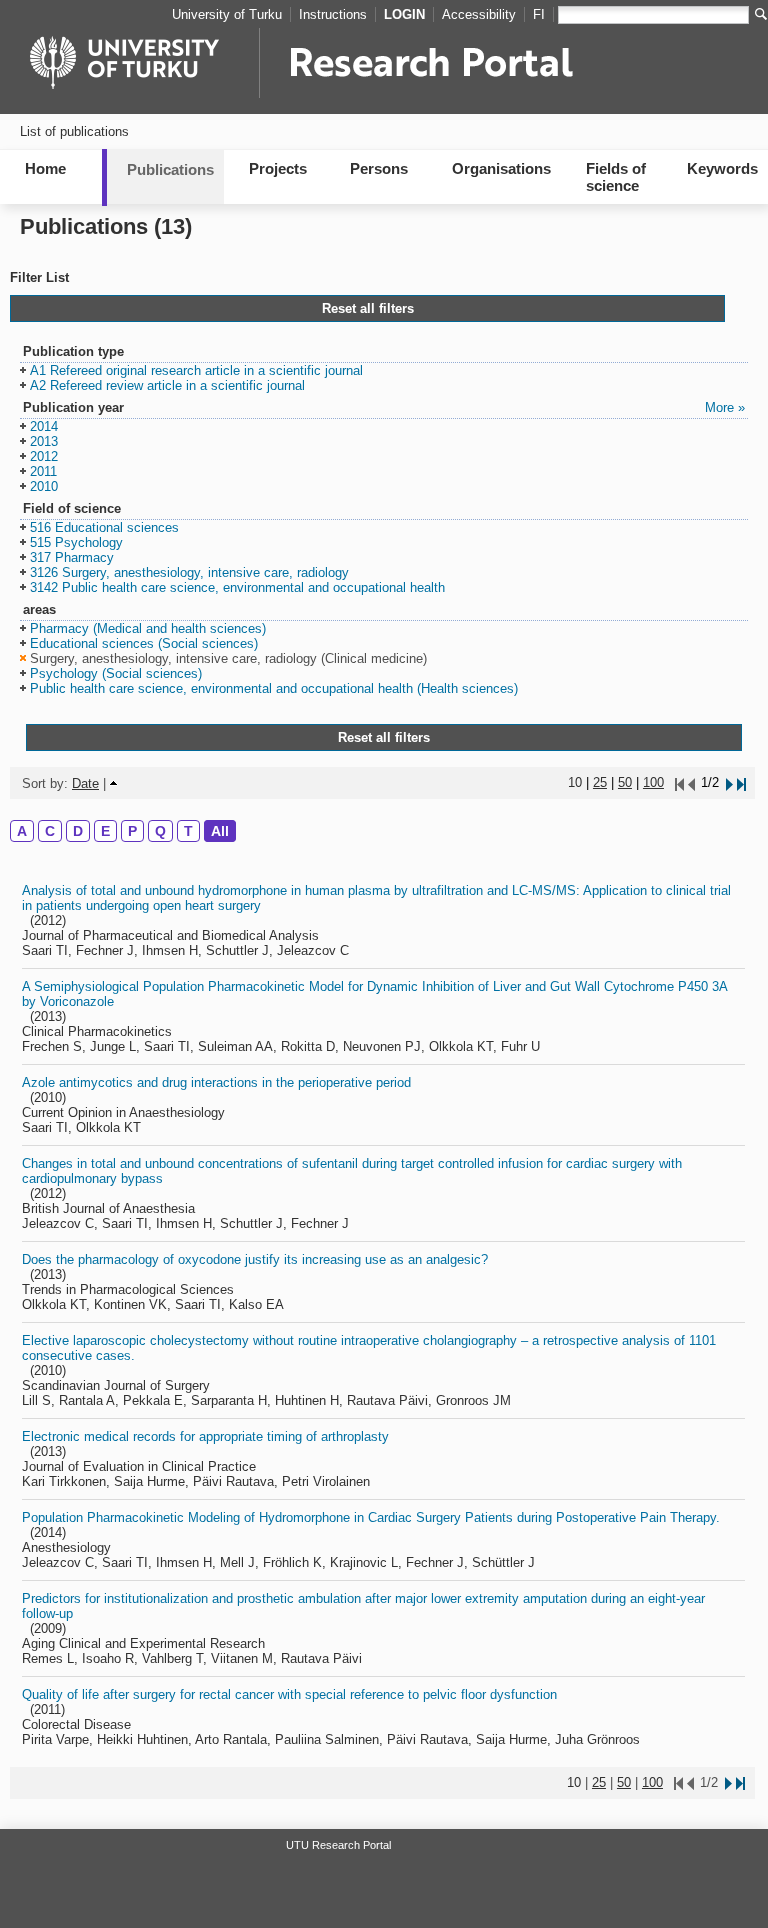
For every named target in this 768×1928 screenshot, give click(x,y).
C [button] (50, 831)
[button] (191, 371)
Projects (278, 168)
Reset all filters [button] (368, 308)
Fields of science (616, 177)
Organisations (501, 168)
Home (45, 168)
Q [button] (160, 831)
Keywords (722, 168)
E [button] (105, 831)
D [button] (78, 831)
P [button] (132, 831)
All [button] (220, 831)
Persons (379, 168)
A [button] (22, 831)
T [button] (188, 831)
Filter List (39, 277)
